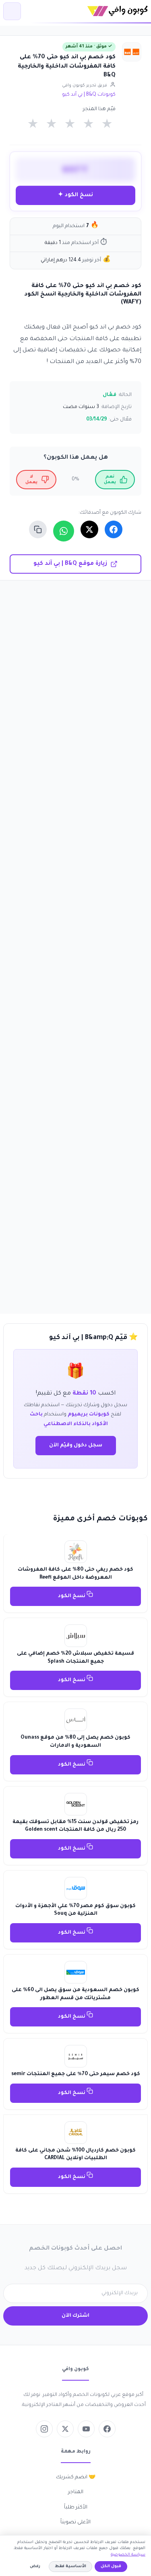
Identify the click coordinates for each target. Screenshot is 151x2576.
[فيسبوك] (107, 2429)
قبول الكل (111, 2567)
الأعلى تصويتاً (75, 2523)
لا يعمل (31, 480)
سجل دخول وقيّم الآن (76, 1446)
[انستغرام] (44, 2429)
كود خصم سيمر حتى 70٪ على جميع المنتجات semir (76, 2074)
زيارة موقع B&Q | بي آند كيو (70, 564)
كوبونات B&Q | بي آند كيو (89, 95)
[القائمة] (12, 11)
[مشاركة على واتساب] (64, 531)
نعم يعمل (110, 480)
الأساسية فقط (70, 2567)
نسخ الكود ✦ (75, 195)
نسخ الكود (72, 1596)
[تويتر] (65, 2429)
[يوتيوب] (86, 2429)
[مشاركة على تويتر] (89, 529)
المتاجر (76, 2492)
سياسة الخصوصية (128, 2555)
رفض (35, 2567)
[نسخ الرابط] (38, 529)
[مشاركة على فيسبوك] (114, 529)
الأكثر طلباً (76, 2508)
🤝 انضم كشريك (76, 2478)
